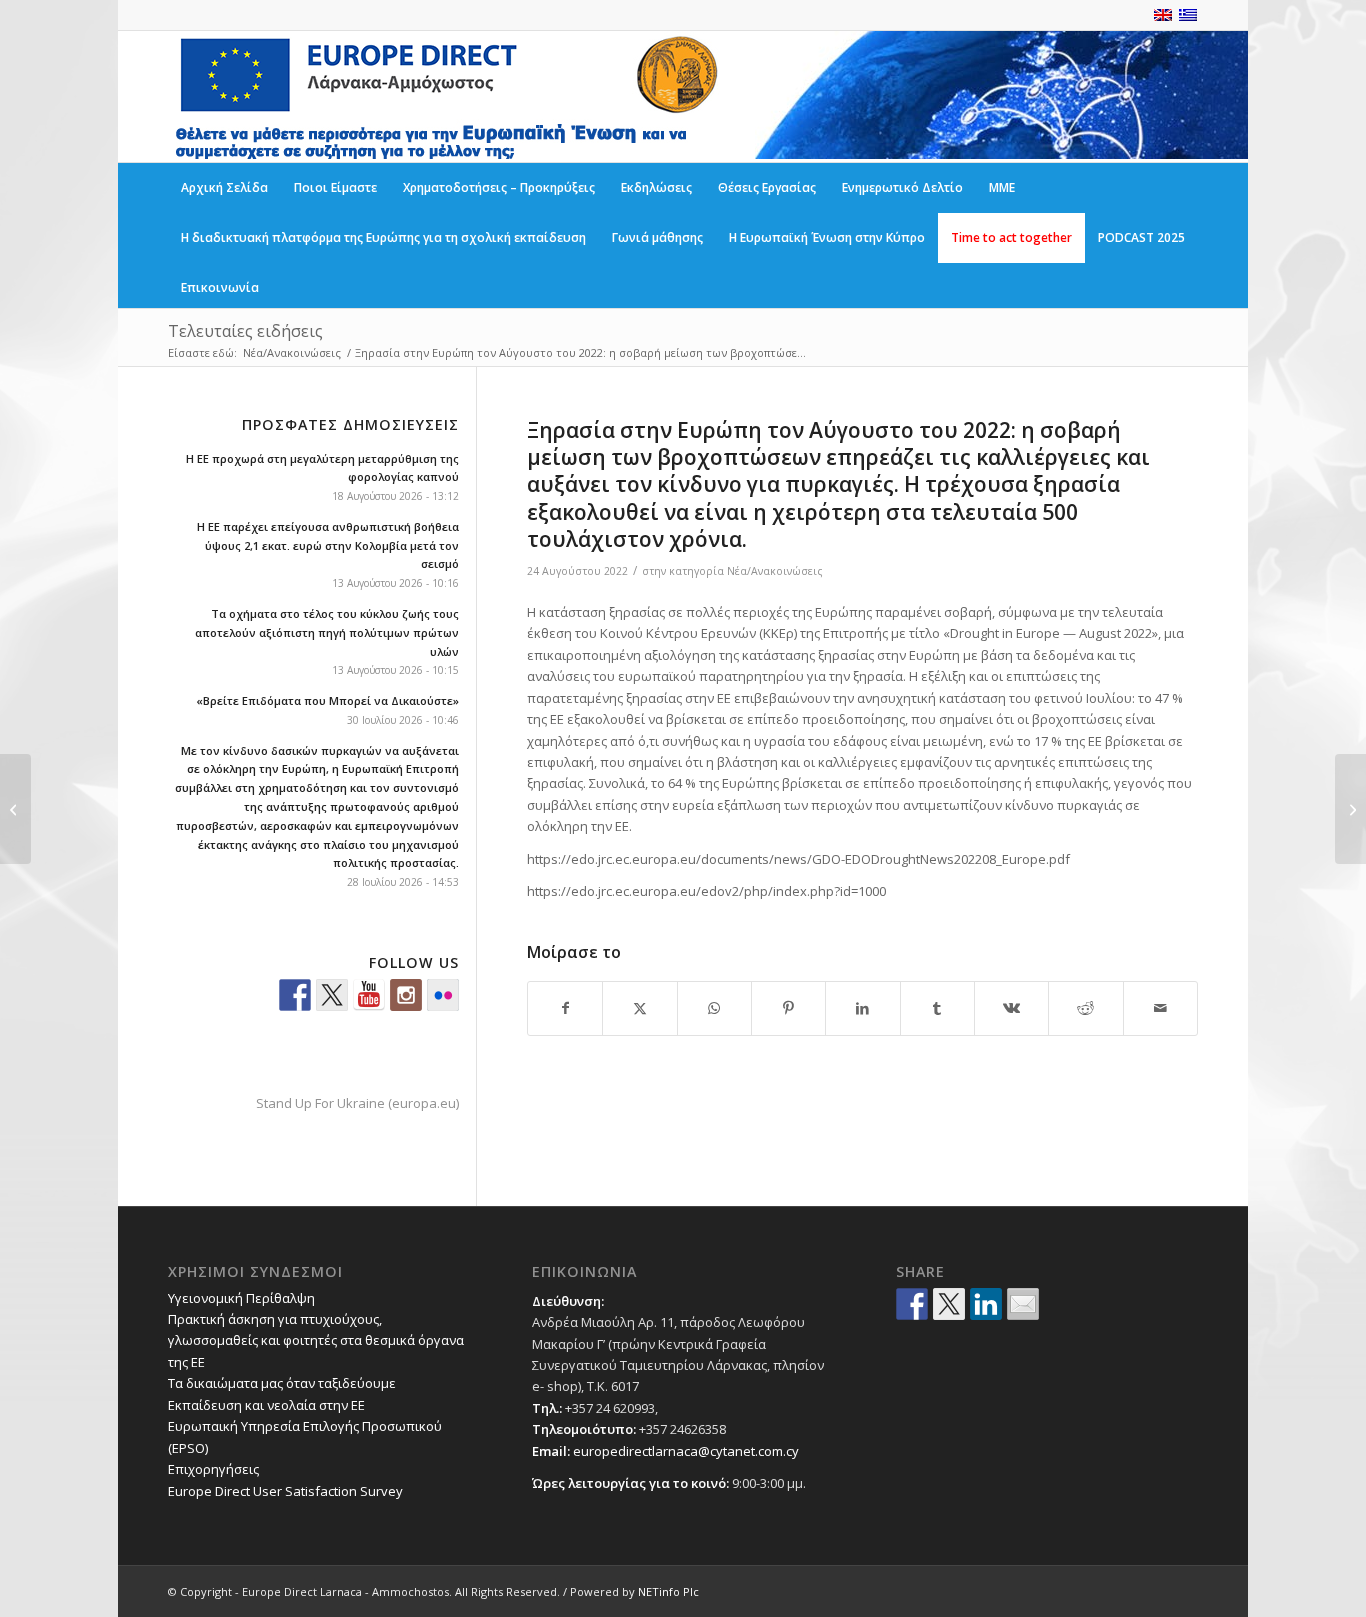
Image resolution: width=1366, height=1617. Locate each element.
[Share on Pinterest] (788, 1008)
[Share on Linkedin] (986, 1304)
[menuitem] (224, 188)
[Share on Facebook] (565, 1008)
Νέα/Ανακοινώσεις (775, 571)
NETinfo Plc (668, 1591)
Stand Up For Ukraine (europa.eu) (357, 1103)
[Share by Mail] (1160, 1008)
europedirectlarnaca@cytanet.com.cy (686, 1451)
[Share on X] (639, 1008)
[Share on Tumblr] (937, 1008)
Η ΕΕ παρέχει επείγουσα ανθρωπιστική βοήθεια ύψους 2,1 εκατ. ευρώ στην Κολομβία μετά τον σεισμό (328, 545)
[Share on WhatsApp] (714, 1008)
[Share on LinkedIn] (862, 1008)
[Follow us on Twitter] (332, 995)
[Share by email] (1023, 1304)
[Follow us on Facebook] (295, 995)
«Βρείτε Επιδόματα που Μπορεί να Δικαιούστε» (327, 700)
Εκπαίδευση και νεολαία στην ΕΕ (266, 1405)
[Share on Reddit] (1085, 1008)
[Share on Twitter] (949, 1304)
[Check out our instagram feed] (406, 995)
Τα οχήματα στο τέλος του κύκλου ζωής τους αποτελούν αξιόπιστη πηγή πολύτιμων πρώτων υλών (327, 632)
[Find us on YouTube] (369, 995)
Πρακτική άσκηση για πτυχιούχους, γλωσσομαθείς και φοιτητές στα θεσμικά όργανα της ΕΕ (316, 1340)
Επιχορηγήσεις (213, 1469)
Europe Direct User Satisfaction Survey (285, 1491)
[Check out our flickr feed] (443, 995)
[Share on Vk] (1011, 1008)
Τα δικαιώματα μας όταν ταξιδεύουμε (282, 1383)
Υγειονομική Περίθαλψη (241, 1298)
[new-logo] (445, 96)
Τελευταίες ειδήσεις (245, 331)
